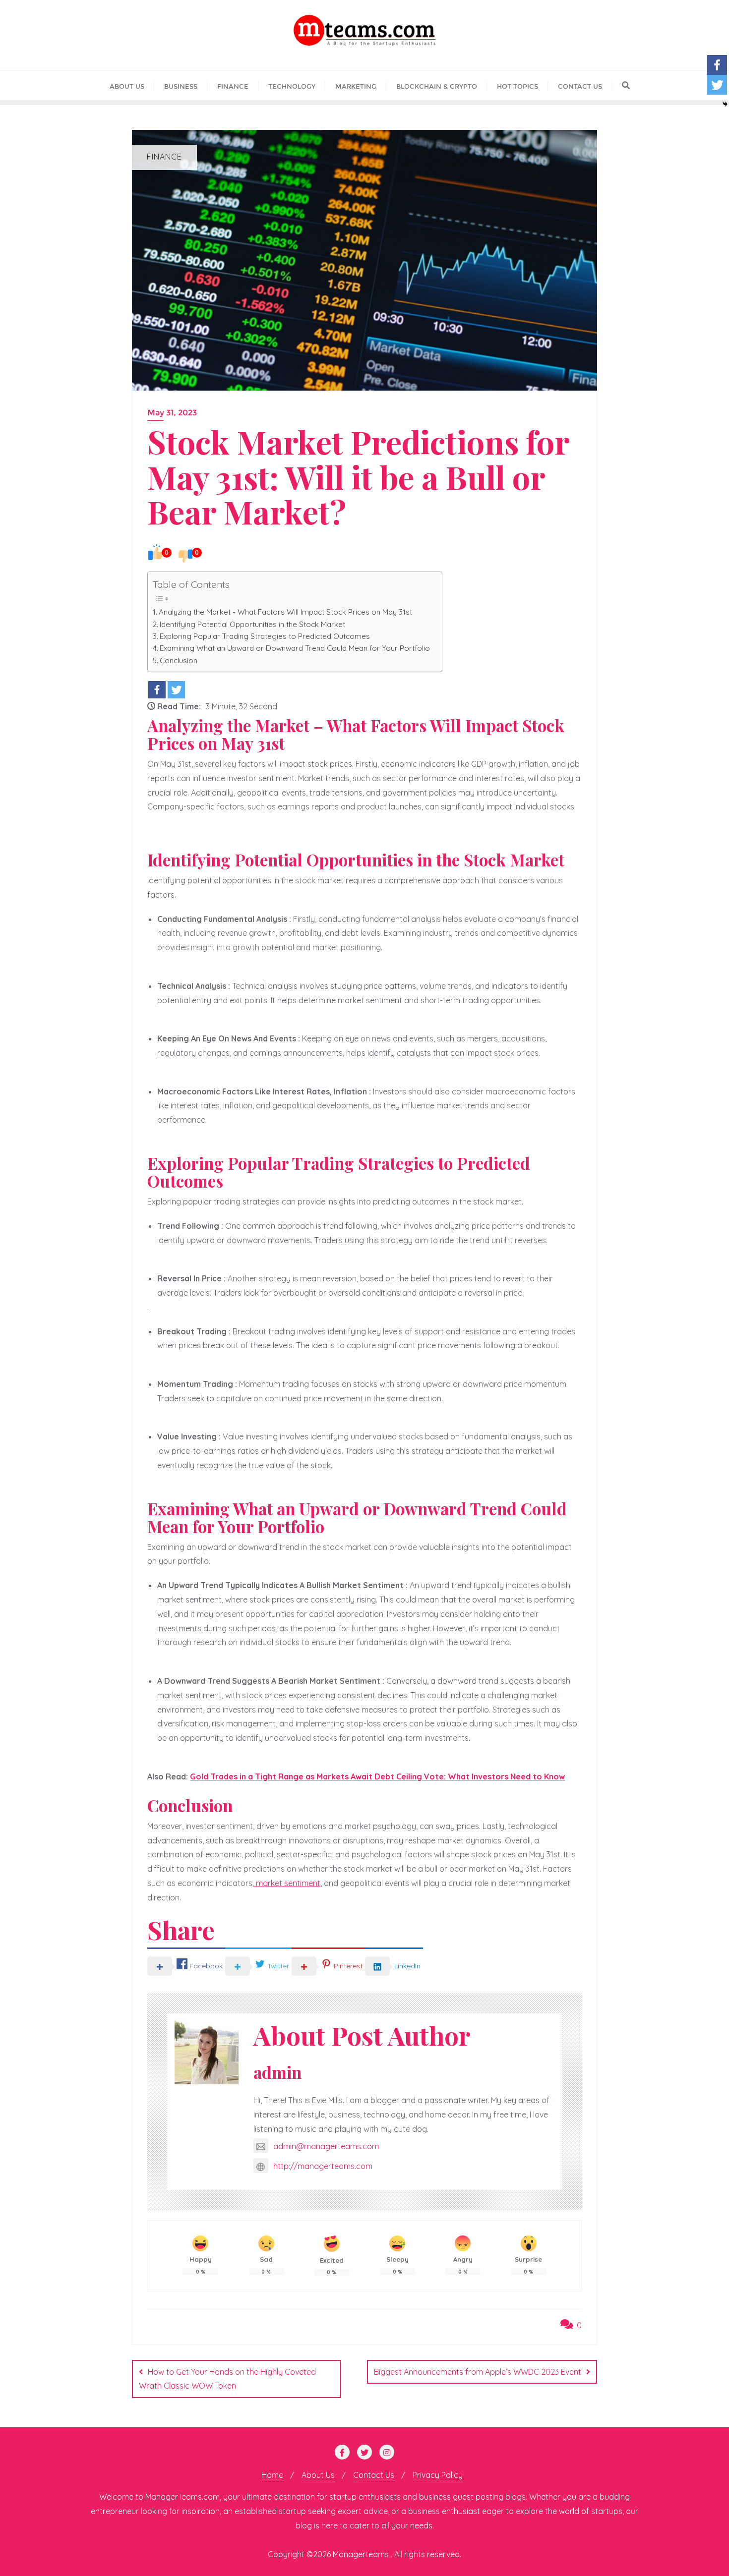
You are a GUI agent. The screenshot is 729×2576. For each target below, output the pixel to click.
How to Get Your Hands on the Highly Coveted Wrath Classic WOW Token (227, 2379)
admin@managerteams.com (326, 2146)
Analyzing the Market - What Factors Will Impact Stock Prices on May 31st (285, 612)
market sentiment (287, 1883)
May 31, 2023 (172, 413)
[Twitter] (176, 690)
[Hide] (725, 104)
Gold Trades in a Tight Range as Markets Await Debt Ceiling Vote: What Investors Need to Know (377, 1776)
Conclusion (179, 660)
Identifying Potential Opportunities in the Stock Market (252, 624)
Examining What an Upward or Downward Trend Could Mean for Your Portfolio (296, 648)
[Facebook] (157, 690)
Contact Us (374, 2475)
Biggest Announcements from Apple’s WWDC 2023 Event (478, 2372)
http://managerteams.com (323, 2166)
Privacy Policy (438, 2475)
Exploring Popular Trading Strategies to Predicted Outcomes (265, 636)
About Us (318, 2475)
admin (277, 2072)
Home (272, 2475)
